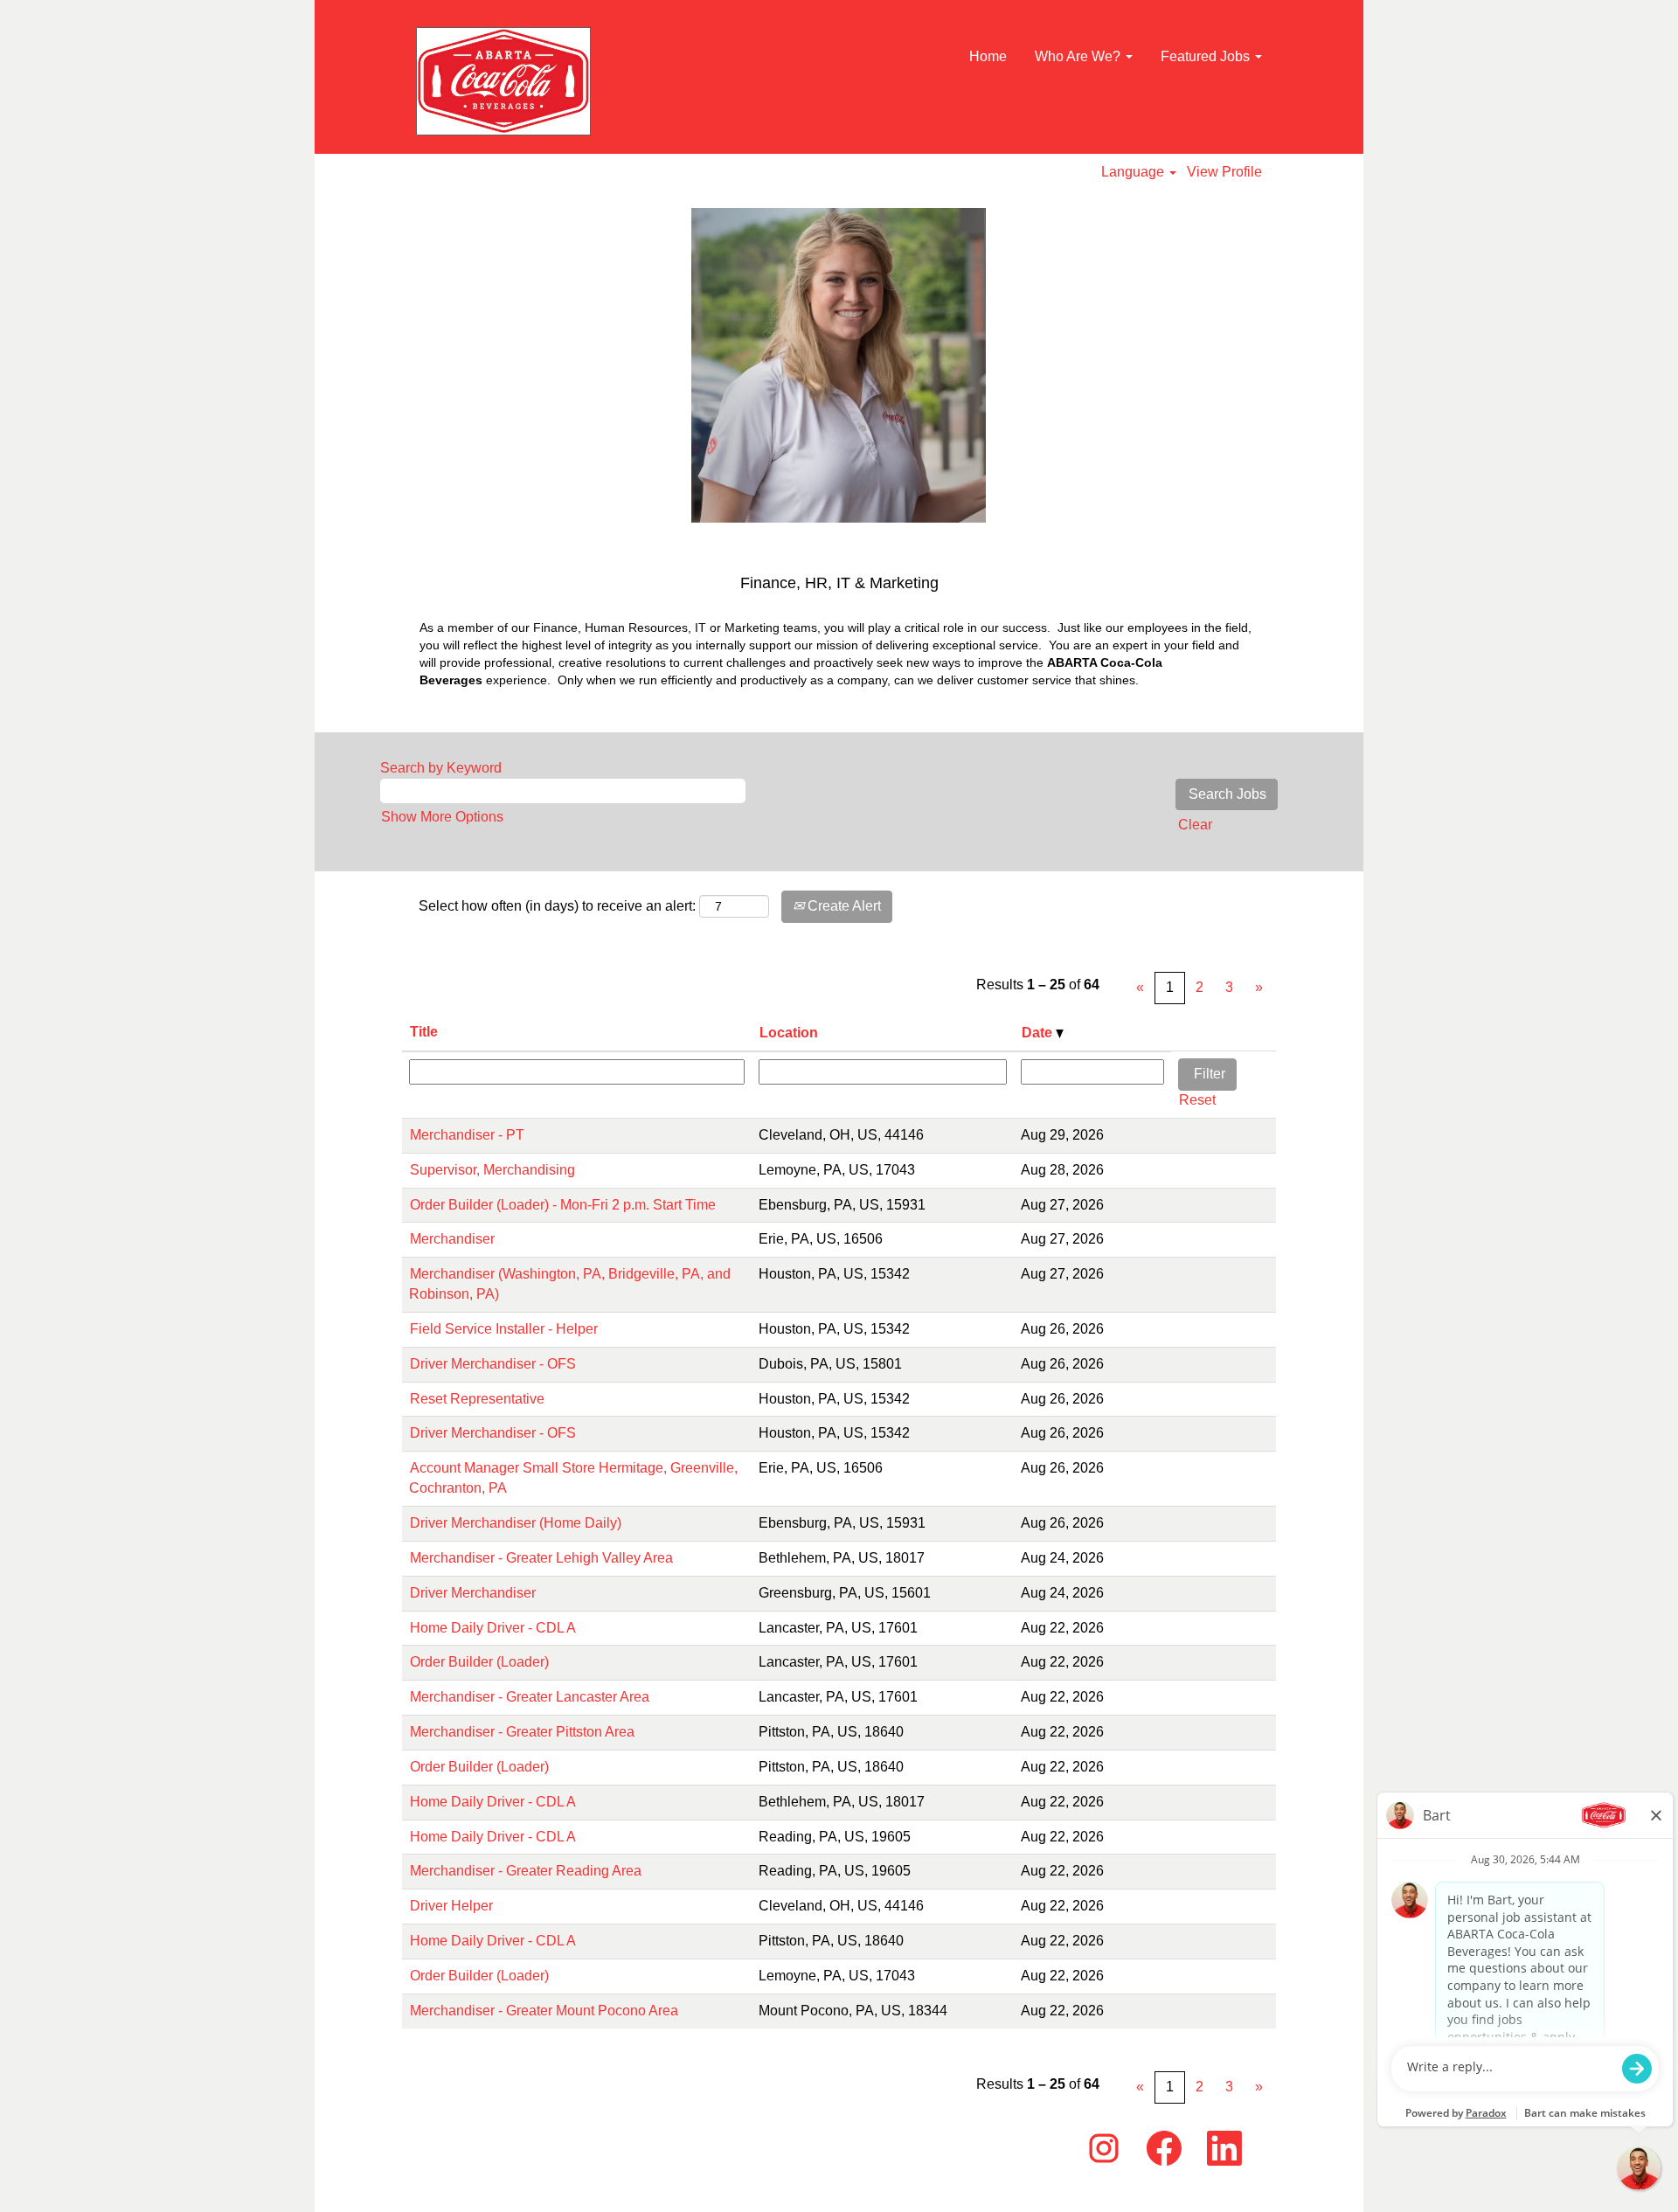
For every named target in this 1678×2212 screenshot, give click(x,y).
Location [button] (789, 1033)
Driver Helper (451, 1906)
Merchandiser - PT (467, 1135)
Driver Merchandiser (473, 1593)
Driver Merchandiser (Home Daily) (516, 1523)
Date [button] (1039, 1033)
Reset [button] (1197, 1100)
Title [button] (424, 1032)
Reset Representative (477, 1399)
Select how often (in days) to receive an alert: (557, 906)
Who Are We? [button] (1079, 56)
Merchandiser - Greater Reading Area (526, 1871)
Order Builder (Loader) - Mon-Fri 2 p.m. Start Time (563, 1205)
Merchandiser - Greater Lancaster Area (530, 1697)
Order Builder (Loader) (479, 1662)
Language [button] (1134, 172)
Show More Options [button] (442, 817)
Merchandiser (452, 1239)
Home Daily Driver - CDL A (493, 1628)
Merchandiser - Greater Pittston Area (522, 1732)
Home (988, 56)
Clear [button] (1195, 825)
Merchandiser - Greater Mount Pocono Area (544, 2011)
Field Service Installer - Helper (504, 1329)
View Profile (1224, 172)
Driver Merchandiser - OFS (493, 1364)
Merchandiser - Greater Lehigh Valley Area (541, 1558)
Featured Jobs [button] (1207, 56)
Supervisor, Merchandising (492, 1170)
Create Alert (842, 906)
